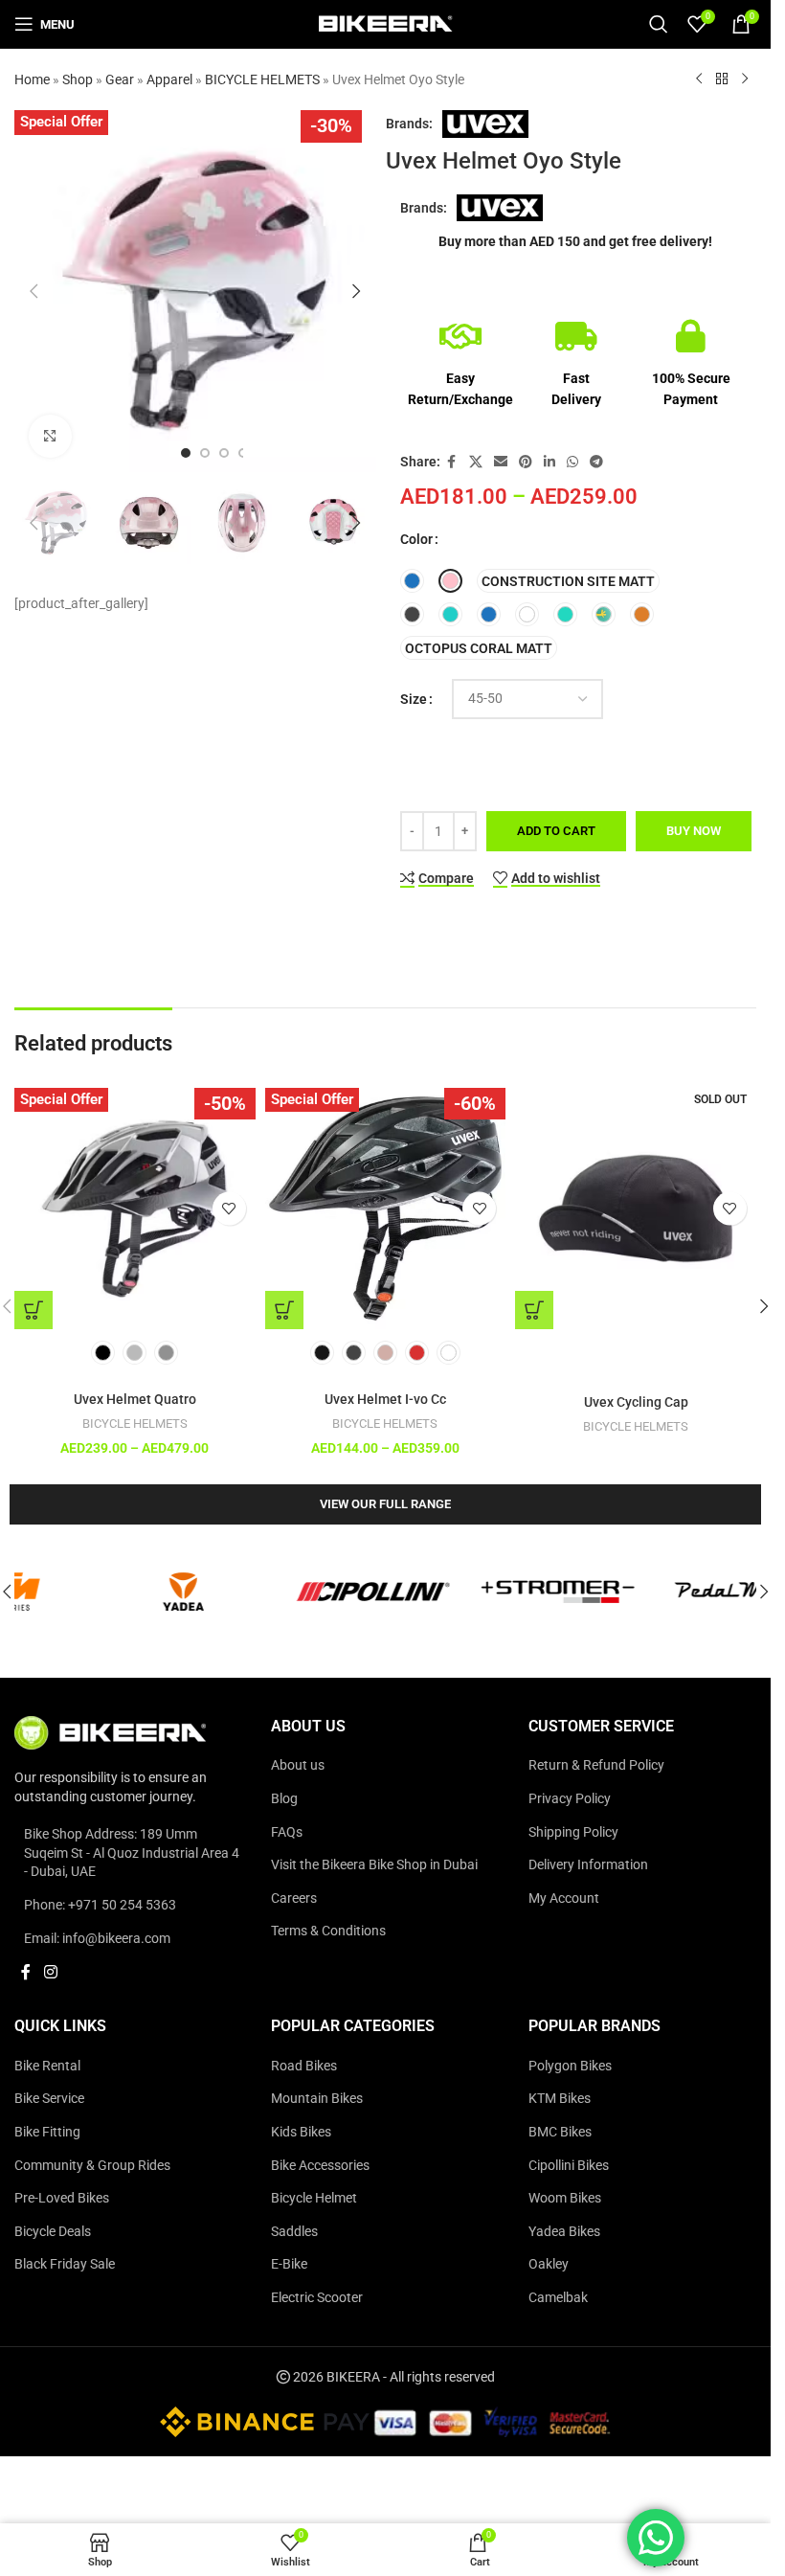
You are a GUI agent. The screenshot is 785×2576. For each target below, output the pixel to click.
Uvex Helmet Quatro (135, 1399)
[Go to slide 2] (205, 453)
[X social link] (476, 462)
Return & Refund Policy (596, 1765)
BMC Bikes (560, 2132)
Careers (294, 1897)
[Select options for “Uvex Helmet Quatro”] (34, 1310)
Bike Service (49, 2098)
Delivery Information (588, 1864)
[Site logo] (386, 23)
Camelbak (558, 2297)
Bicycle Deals (53, 2230)
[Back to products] (722, 79)
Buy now (694, 831)
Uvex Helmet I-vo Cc (385, 1399)
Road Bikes (304, 2065)
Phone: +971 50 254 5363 (100, 1905)
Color (416, 539)
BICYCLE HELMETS (262, 79)
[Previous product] (699, 79)
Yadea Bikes (564, 2230)
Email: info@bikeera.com (97, 1937)
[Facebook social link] (452, 462)
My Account (564, 1897)
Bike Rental (47, 2065)
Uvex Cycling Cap (636, 1402)
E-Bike (289, 2264)
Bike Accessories (320, 2164)
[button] (34, 291)
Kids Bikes (301, 2132)
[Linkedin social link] (549, 462)
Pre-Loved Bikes (62, 2198)
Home (32, 79)
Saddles (294, 2230)
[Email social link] (501, 462)
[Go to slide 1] (186, 453)
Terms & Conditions (328, 1931)
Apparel (169, 79)
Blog (284, 1798)
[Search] (659, 24)
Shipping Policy (573, 1831)
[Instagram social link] (50, 1972)
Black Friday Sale (65, 2264)
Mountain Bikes (317, 2098)
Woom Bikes (565, 2198)
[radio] (412, 581)
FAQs (287, 1831)
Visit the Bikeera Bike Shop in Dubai (374, 1864)
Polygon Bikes (570, 2065)
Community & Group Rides (92, 2164)
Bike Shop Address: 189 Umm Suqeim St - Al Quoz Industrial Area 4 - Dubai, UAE (132, 1853)
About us (298, 1765)
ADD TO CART (556, 831)
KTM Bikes (560, 2098)
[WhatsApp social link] (572, 462)
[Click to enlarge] (50, 436)
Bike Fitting (47, 2132)
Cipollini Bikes (569, 2164)
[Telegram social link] (596, 462)
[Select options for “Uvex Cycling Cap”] (534, 1310)
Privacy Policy (570, 1798)
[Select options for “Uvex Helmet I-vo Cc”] (284, 1310)
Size (414, 699)
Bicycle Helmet (314, 2198)
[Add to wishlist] (229, 1208)
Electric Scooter (317, 2297)
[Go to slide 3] (224, 453)
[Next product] (745, 79)
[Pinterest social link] (526, 462)
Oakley (549, 2264)
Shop (78, 79)
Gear (120, 79)
